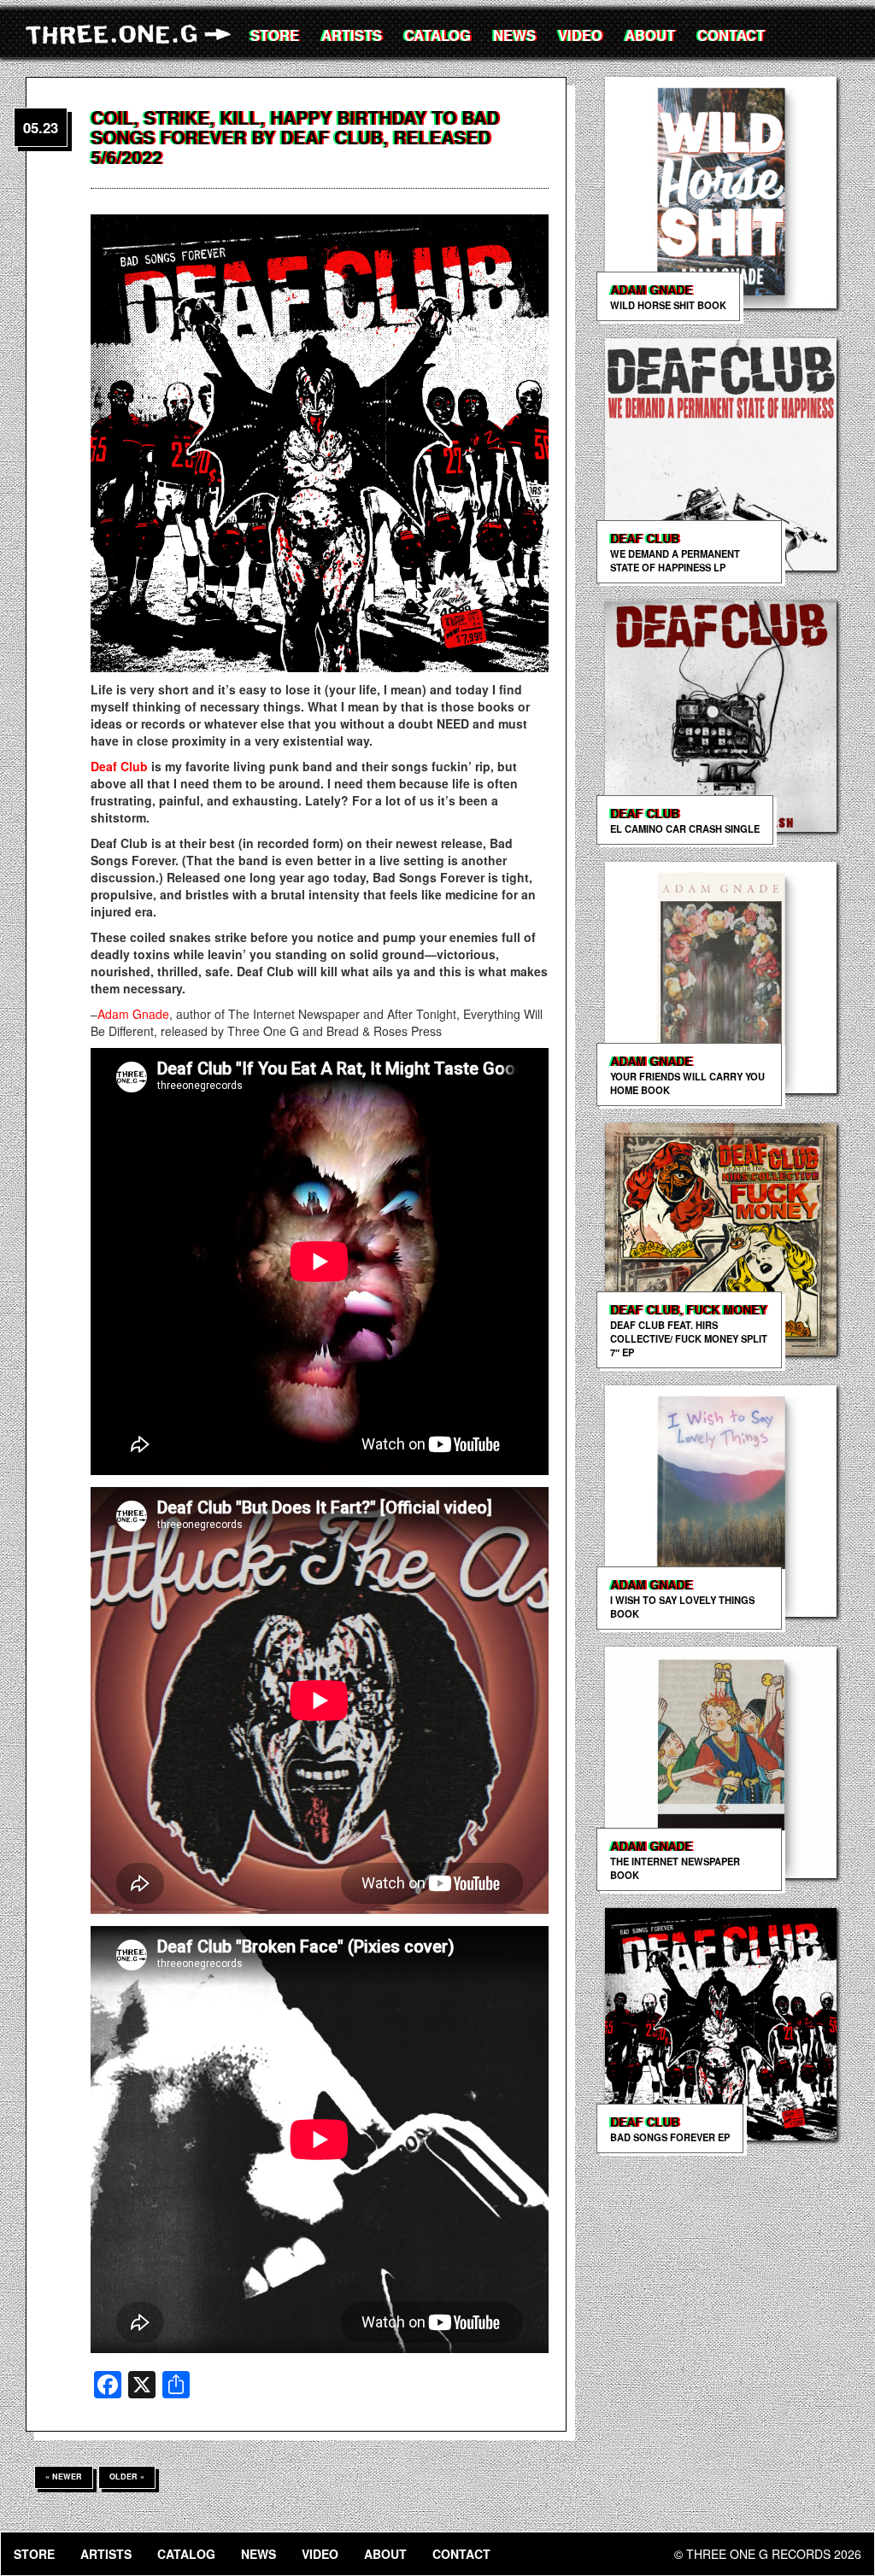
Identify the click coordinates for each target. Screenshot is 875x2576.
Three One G (132, 34)
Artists (352, 35)
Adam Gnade (133, 1014)
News (514, 35)
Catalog (437, 35)
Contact (731, 35)
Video (580, 35)
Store (275, 35)
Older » (127, 2476)
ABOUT (650, 35)
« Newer (64, 2476)
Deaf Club (119, 766)
